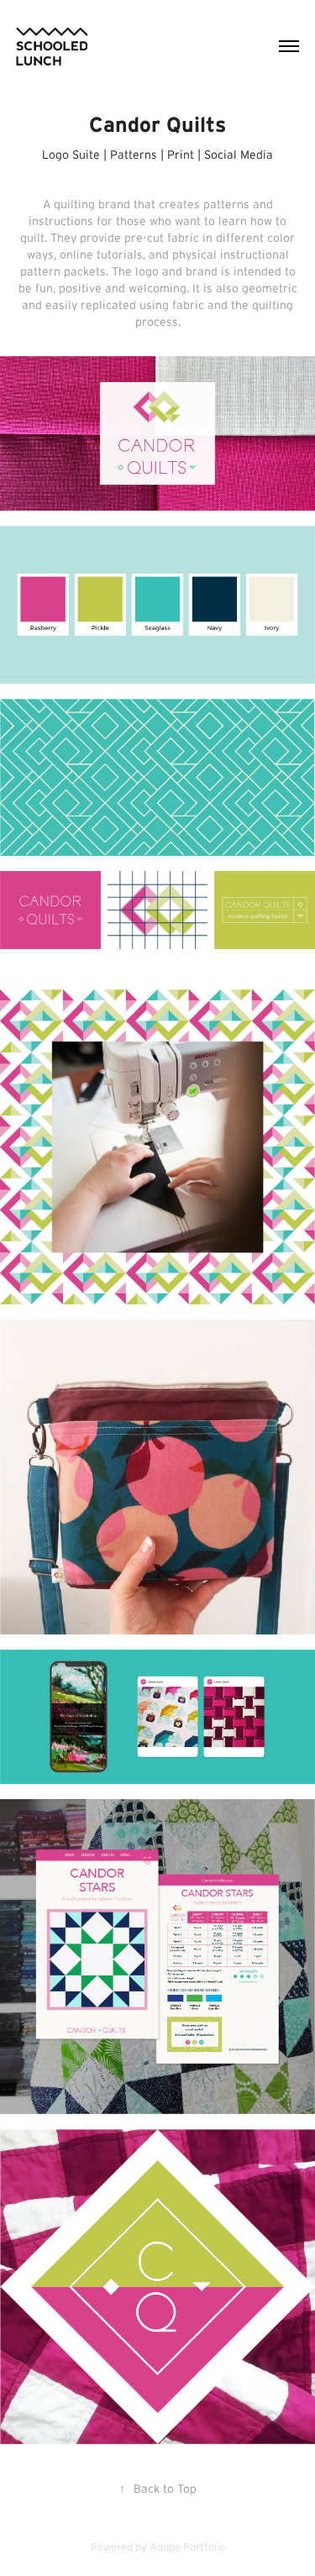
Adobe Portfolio (187, 2547)
